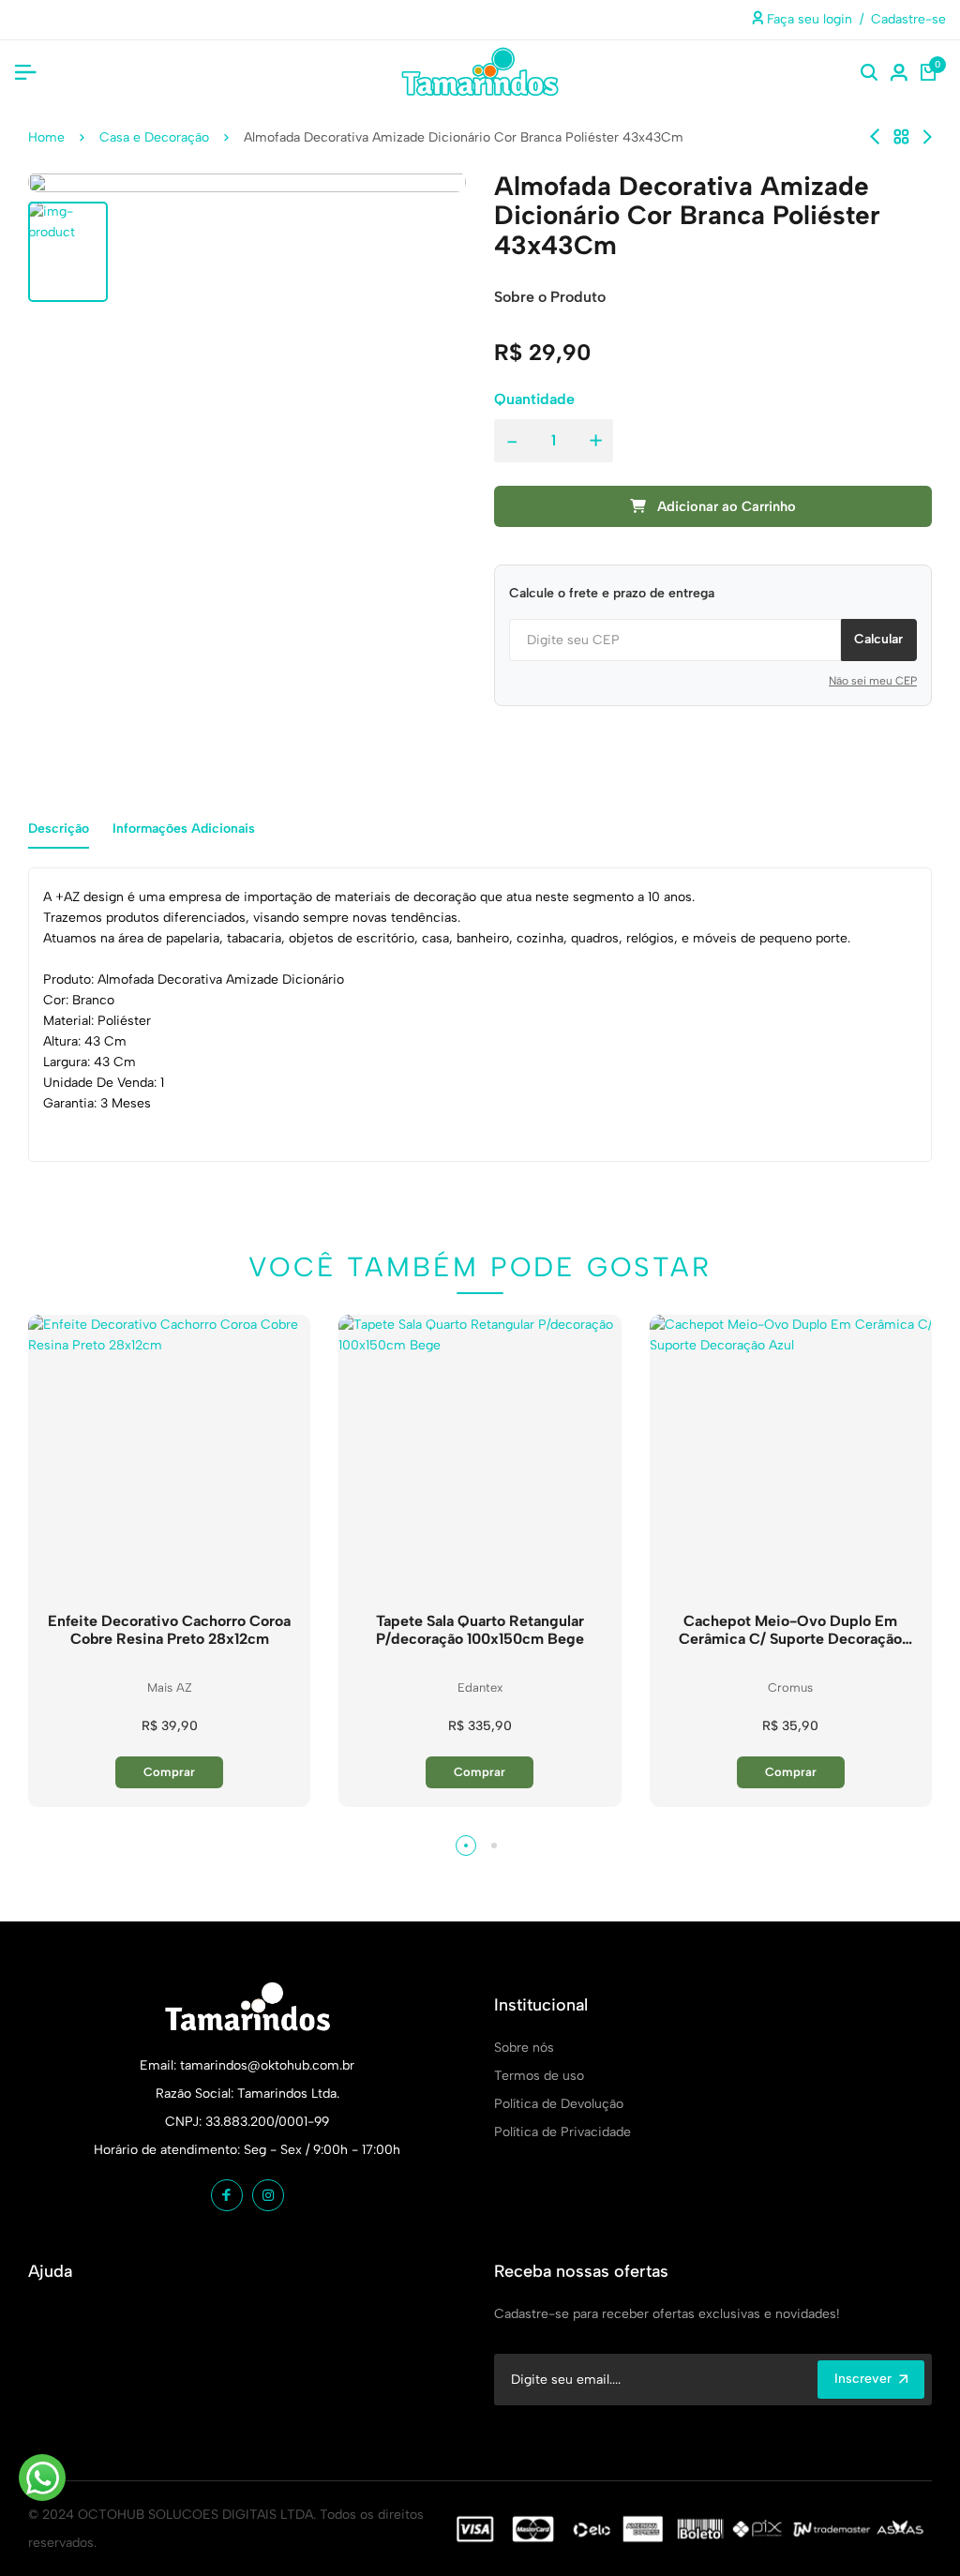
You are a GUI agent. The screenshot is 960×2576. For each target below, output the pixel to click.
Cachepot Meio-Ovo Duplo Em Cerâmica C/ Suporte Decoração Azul (790, 1630)
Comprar (169, 1772)
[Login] (899, 72)
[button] (466, 1845)
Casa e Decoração (154, 137)
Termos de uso (539, 2076)
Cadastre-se (908, 19)
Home (46, 137)
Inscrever (863, 2379)
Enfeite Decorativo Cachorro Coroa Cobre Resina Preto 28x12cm (169, 1630)
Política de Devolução (559, 2104)
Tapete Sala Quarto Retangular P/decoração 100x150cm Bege (480, 1630)
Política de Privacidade (562, 2132)
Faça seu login (808, 19)
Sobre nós (524, 2048)
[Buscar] (869, 72)
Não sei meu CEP (873, 681)
